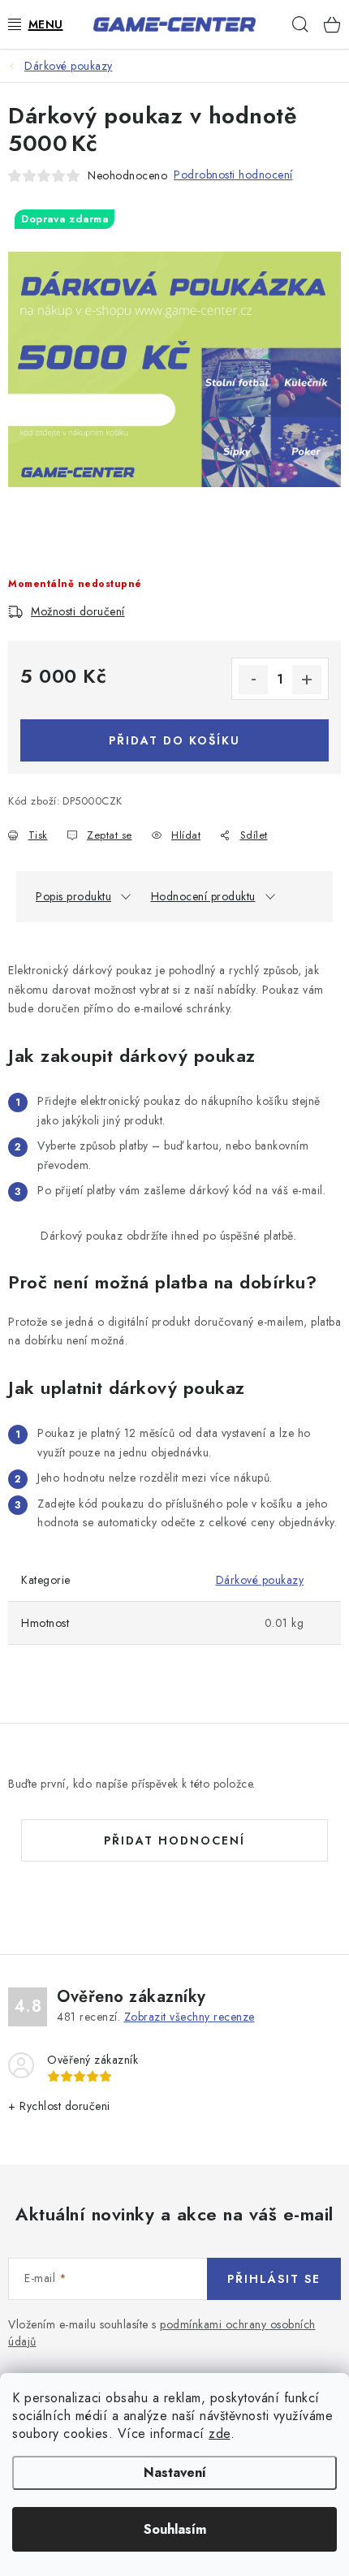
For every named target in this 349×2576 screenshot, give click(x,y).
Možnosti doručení (78, 611)
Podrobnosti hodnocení (233, 175)
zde (220, 2434)
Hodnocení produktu (203, 896)
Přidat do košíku (174, 740)
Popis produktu (73, 896)
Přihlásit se (274, 2279)
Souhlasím (175, 2529)
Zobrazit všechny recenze (190, 2017)
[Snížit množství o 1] (253, 680)
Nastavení (175, 2472)
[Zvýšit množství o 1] (307, 680)
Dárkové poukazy (260, 1580)
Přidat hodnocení (174, 1840)
